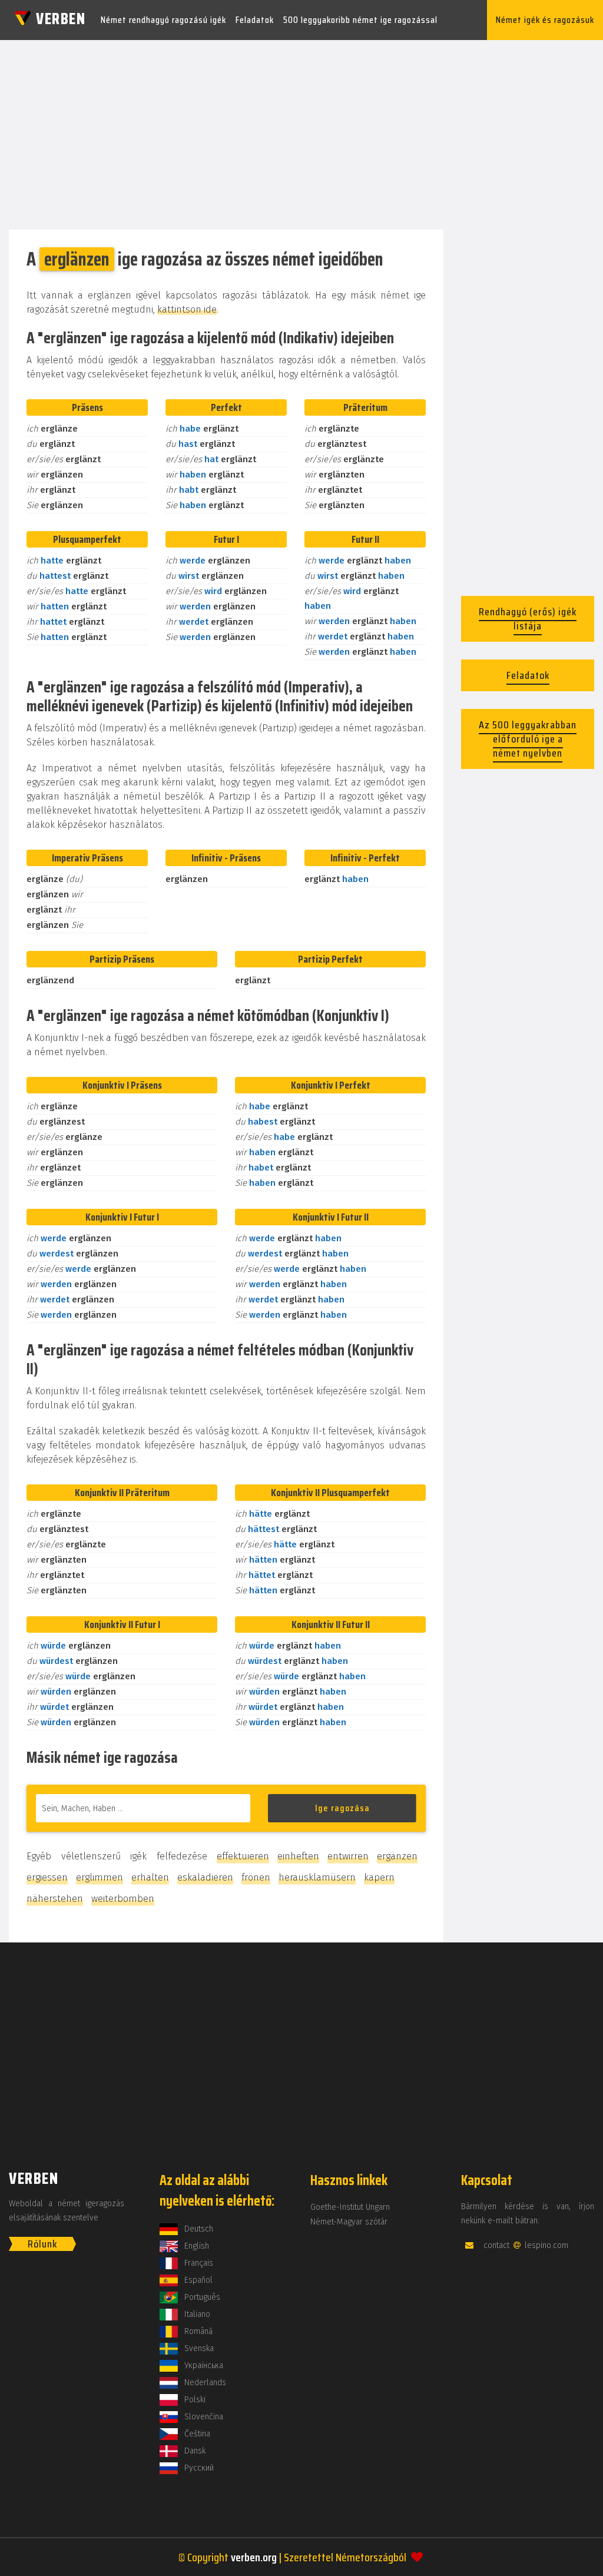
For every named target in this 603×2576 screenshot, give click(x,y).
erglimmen (100, 1877)
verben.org (254, 2557)
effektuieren (243, 1856)
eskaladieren (205, 1877)
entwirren (348, 1856)
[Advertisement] (301, 131)
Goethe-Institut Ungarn (350, 2207)
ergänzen (397, 1856)
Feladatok (255, 20)
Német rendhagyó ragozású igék (163, 20)
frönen (256, 1877)
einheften (298, 1856)
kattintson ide (187, 309)
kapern (379, 1877)
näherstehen (55, 1899)
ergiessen (47, 1877)
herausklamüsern (317, 1877)
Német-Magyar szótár (349, 2222)
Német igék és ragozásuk (545, 20)
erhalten (150, 1877)
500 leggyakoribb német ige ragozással (360, 20)
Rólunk (42, 2244)
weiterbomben (123, 1899)
